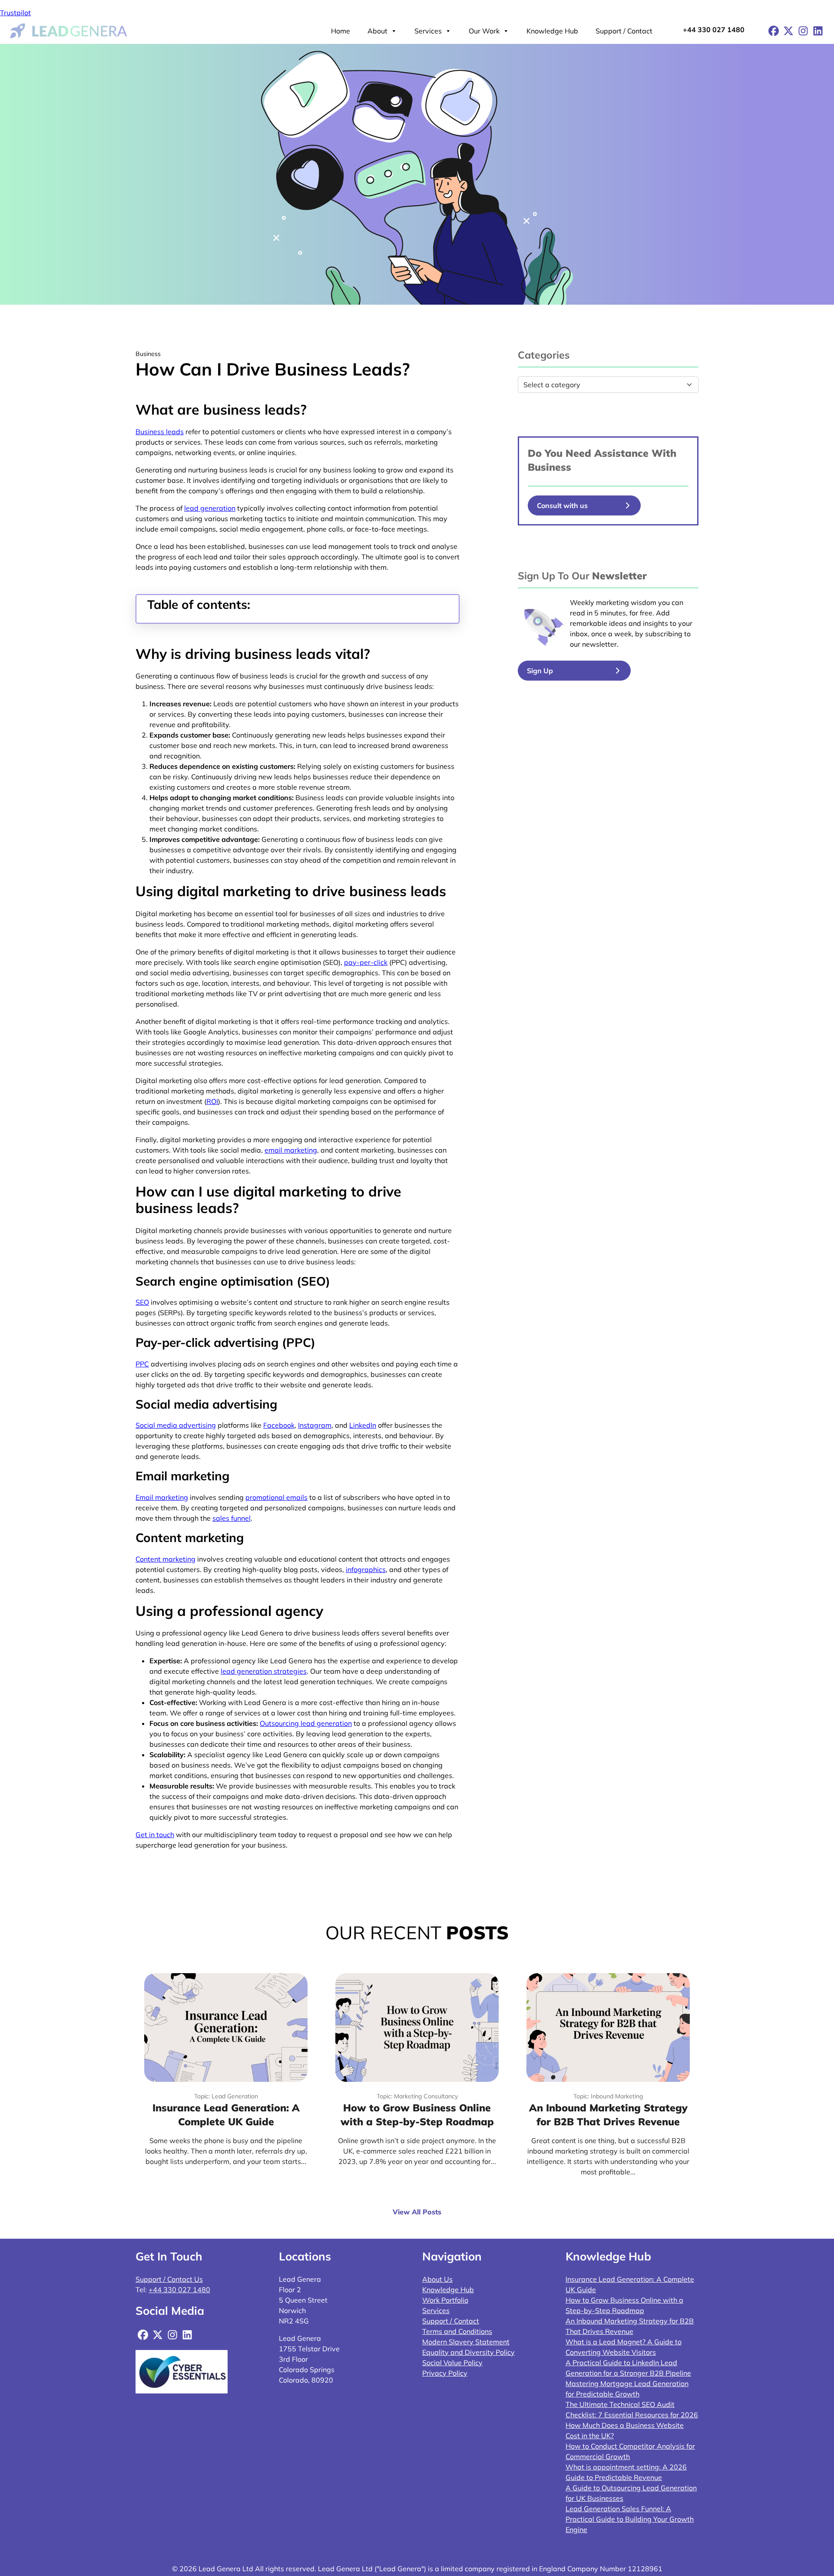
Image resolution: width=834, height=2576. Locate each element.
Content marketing (165, 1559)
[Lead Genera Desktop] (69, 30)
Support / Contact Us (169, 2279)
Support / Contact (624, 31)
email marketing (291, 1150)
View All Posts (417, 2212)
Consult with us (562, 505)
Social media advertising (176, 1425)
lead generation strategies (264, 1671)
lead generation (210, 508)
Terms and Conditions (457, 2331)
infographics (366, 1569)
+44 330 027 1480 (714, 30)
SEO (142, 1302)
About (377, 31)
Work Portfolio (445, 2300)
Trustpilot (15, 13)
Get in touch (155, 1835)
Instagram (315, 1425)
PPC (142, 1364)
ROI (212, 1101)
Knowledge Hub (552, 31)
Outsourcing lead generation (306, 1723)
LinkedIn (363, 1425)
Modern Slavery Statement (466, 2342)
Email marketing (162, 1497)
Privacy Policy (445, 2373)
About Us (437, 2279)
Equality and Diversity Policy (468, 2352)
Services (428, 31)
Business (549, 467)
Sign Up (540, 671)
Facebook (279, 1425)
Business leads (160, 432)
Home (341, 31)
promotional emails (276, 1497)
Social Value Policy (452, 2363)
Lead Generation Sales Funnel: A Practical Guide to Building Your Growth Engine (630, 2519)
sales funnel (232, 1518)
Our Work (484, 31)
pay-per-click (366, 962)
